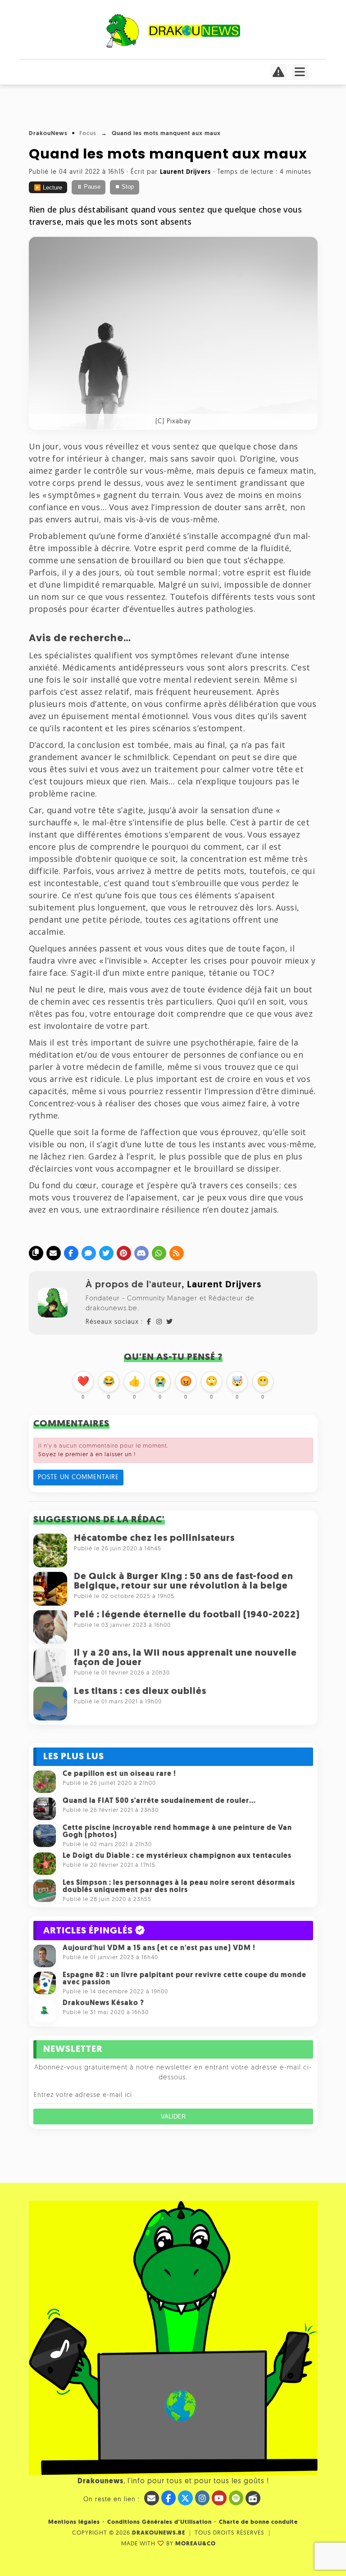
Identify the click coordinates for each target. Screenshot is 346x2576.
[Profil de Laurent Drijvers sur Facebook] (149, 1322)
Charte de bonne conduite (258, 2522)
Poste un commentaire (78, 1478)
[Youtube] (219, 2498)
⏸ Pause (89, 187)
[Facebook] (71, 1253)
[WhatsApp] (159, 1253)
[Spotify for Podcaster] (236, 2498)
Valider (173, 2116)
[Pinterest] (124, 1253)
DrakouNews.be (159, 2533)
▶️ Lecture (48, 188)
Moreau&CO (196, 2544)
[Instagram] (203, 2498)
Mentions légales (74, 2522)
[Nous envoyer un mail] (152, 2498)
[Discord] (141, 1253)
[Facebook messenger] (89, 1253)
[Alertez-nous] (279, 75)
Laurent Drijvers (224, 1285)
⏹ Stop (124, 187)
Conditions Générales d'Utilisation (159, 2522)
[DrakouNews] (173, 46)
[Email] (54, 1253)
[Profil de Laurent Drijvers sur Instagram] (159, 1322)
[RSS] (177, 1253)
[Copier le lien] (36, 1253)
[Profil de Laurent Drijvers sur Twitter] (169, 1322)
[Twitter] (106, 1253)
